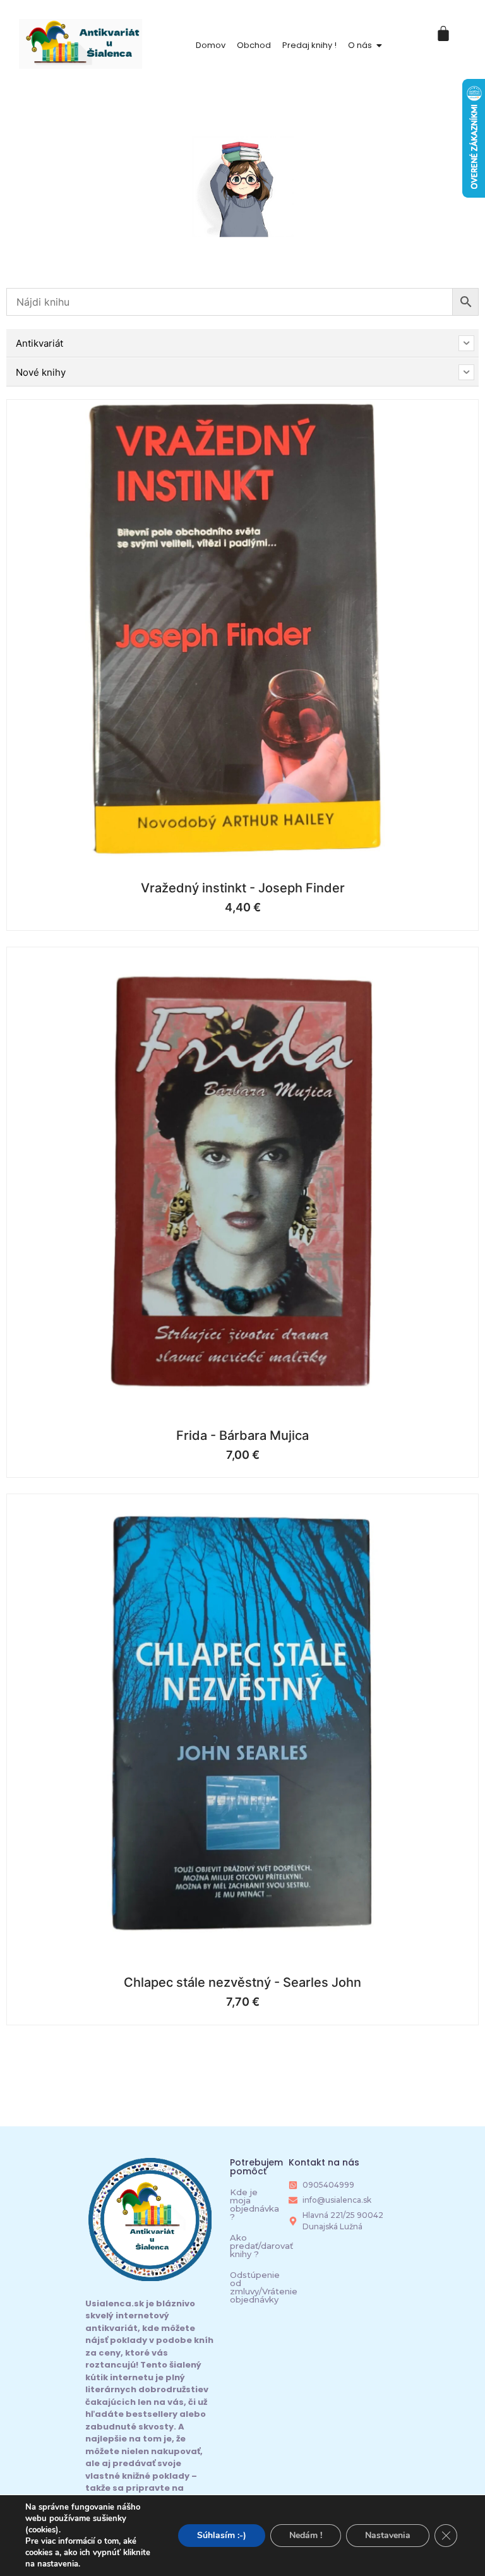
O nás (360, 45)
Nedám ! (306, 2535)
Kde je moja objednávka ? (254, 2204)
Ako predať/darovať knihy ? (261, 2246)
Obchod (254, 45)
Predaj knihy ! (309, 45)
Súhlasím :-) (222, 2535)
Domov (211, 45)
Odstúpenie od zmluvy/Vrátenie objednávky (264, 2287)
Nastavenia (388, 2535)
